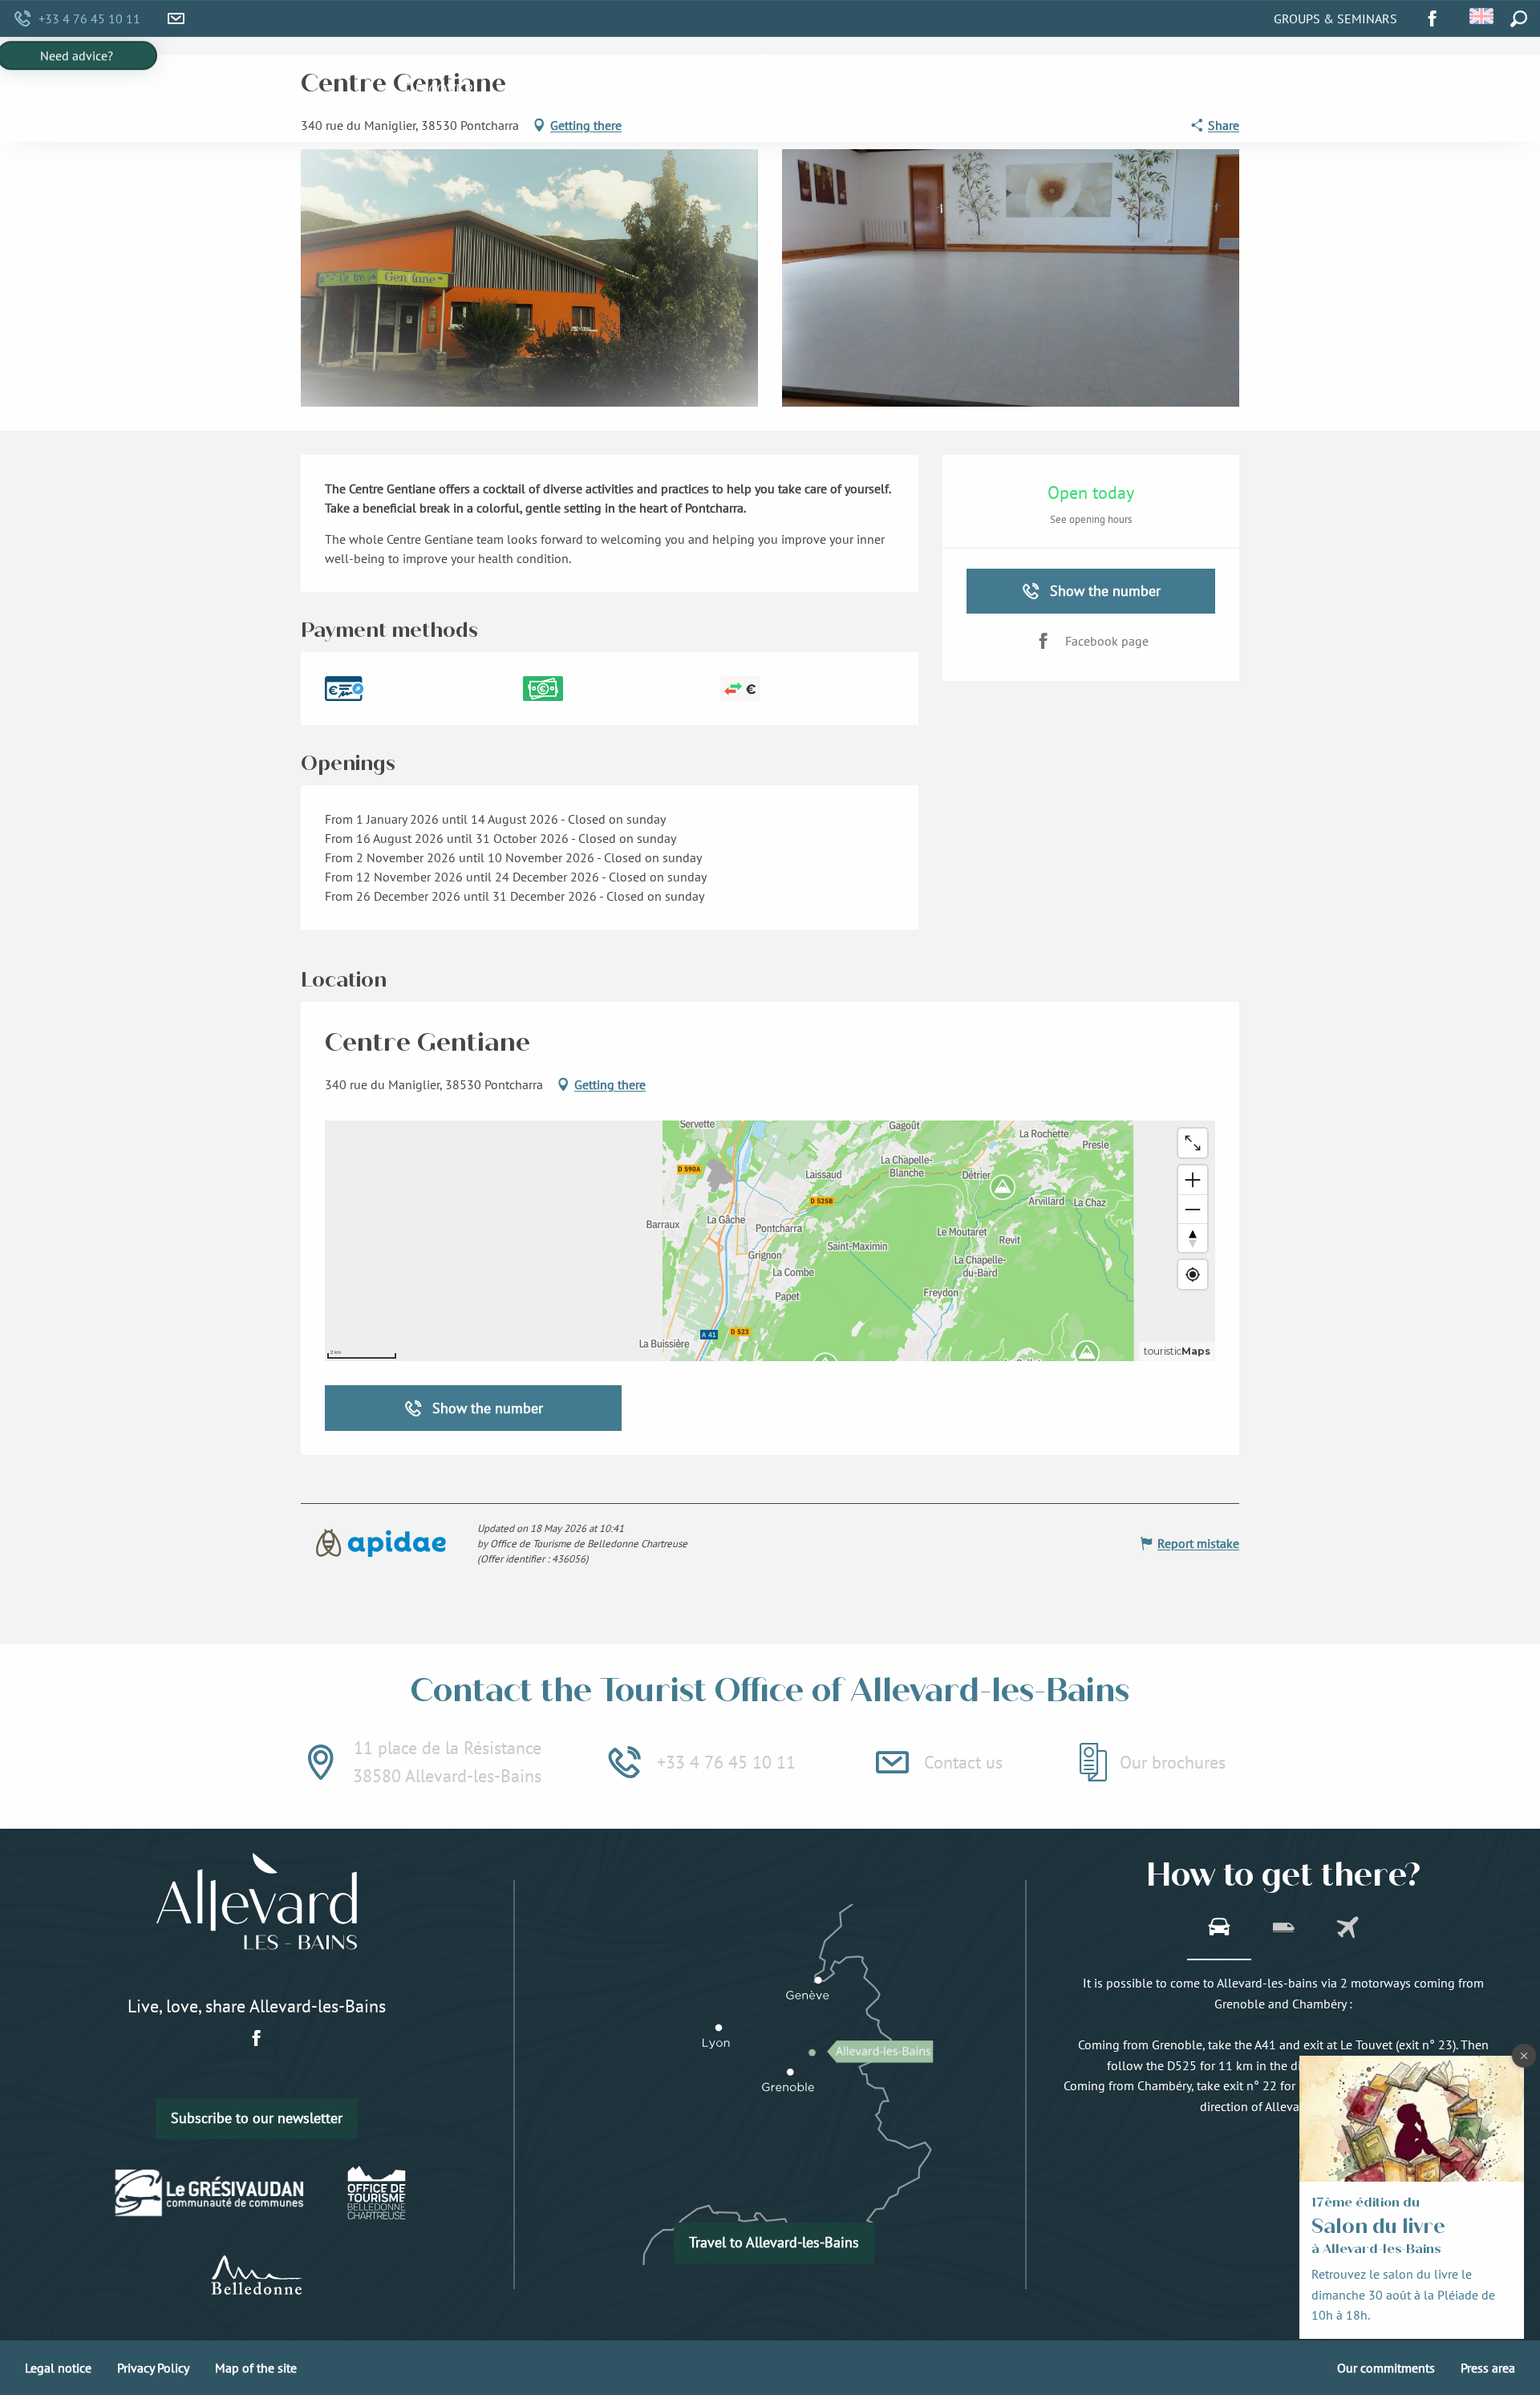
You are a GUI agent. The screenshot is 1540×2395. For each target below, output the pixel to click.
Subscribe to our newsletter (257, 2118)
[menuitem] (439, 90)
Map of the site (256, 2368)
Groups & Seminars (1335, 18)
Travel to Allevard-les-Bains (774, 2242)
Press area (1488, 2368)
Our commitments (1386, 2368)
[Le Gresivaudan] (210, 2193)
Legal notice (58, 2368)
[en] (1483, 16)
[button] (1483, 16)
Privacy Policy (153, 2368)
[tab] (1219, 1929)
